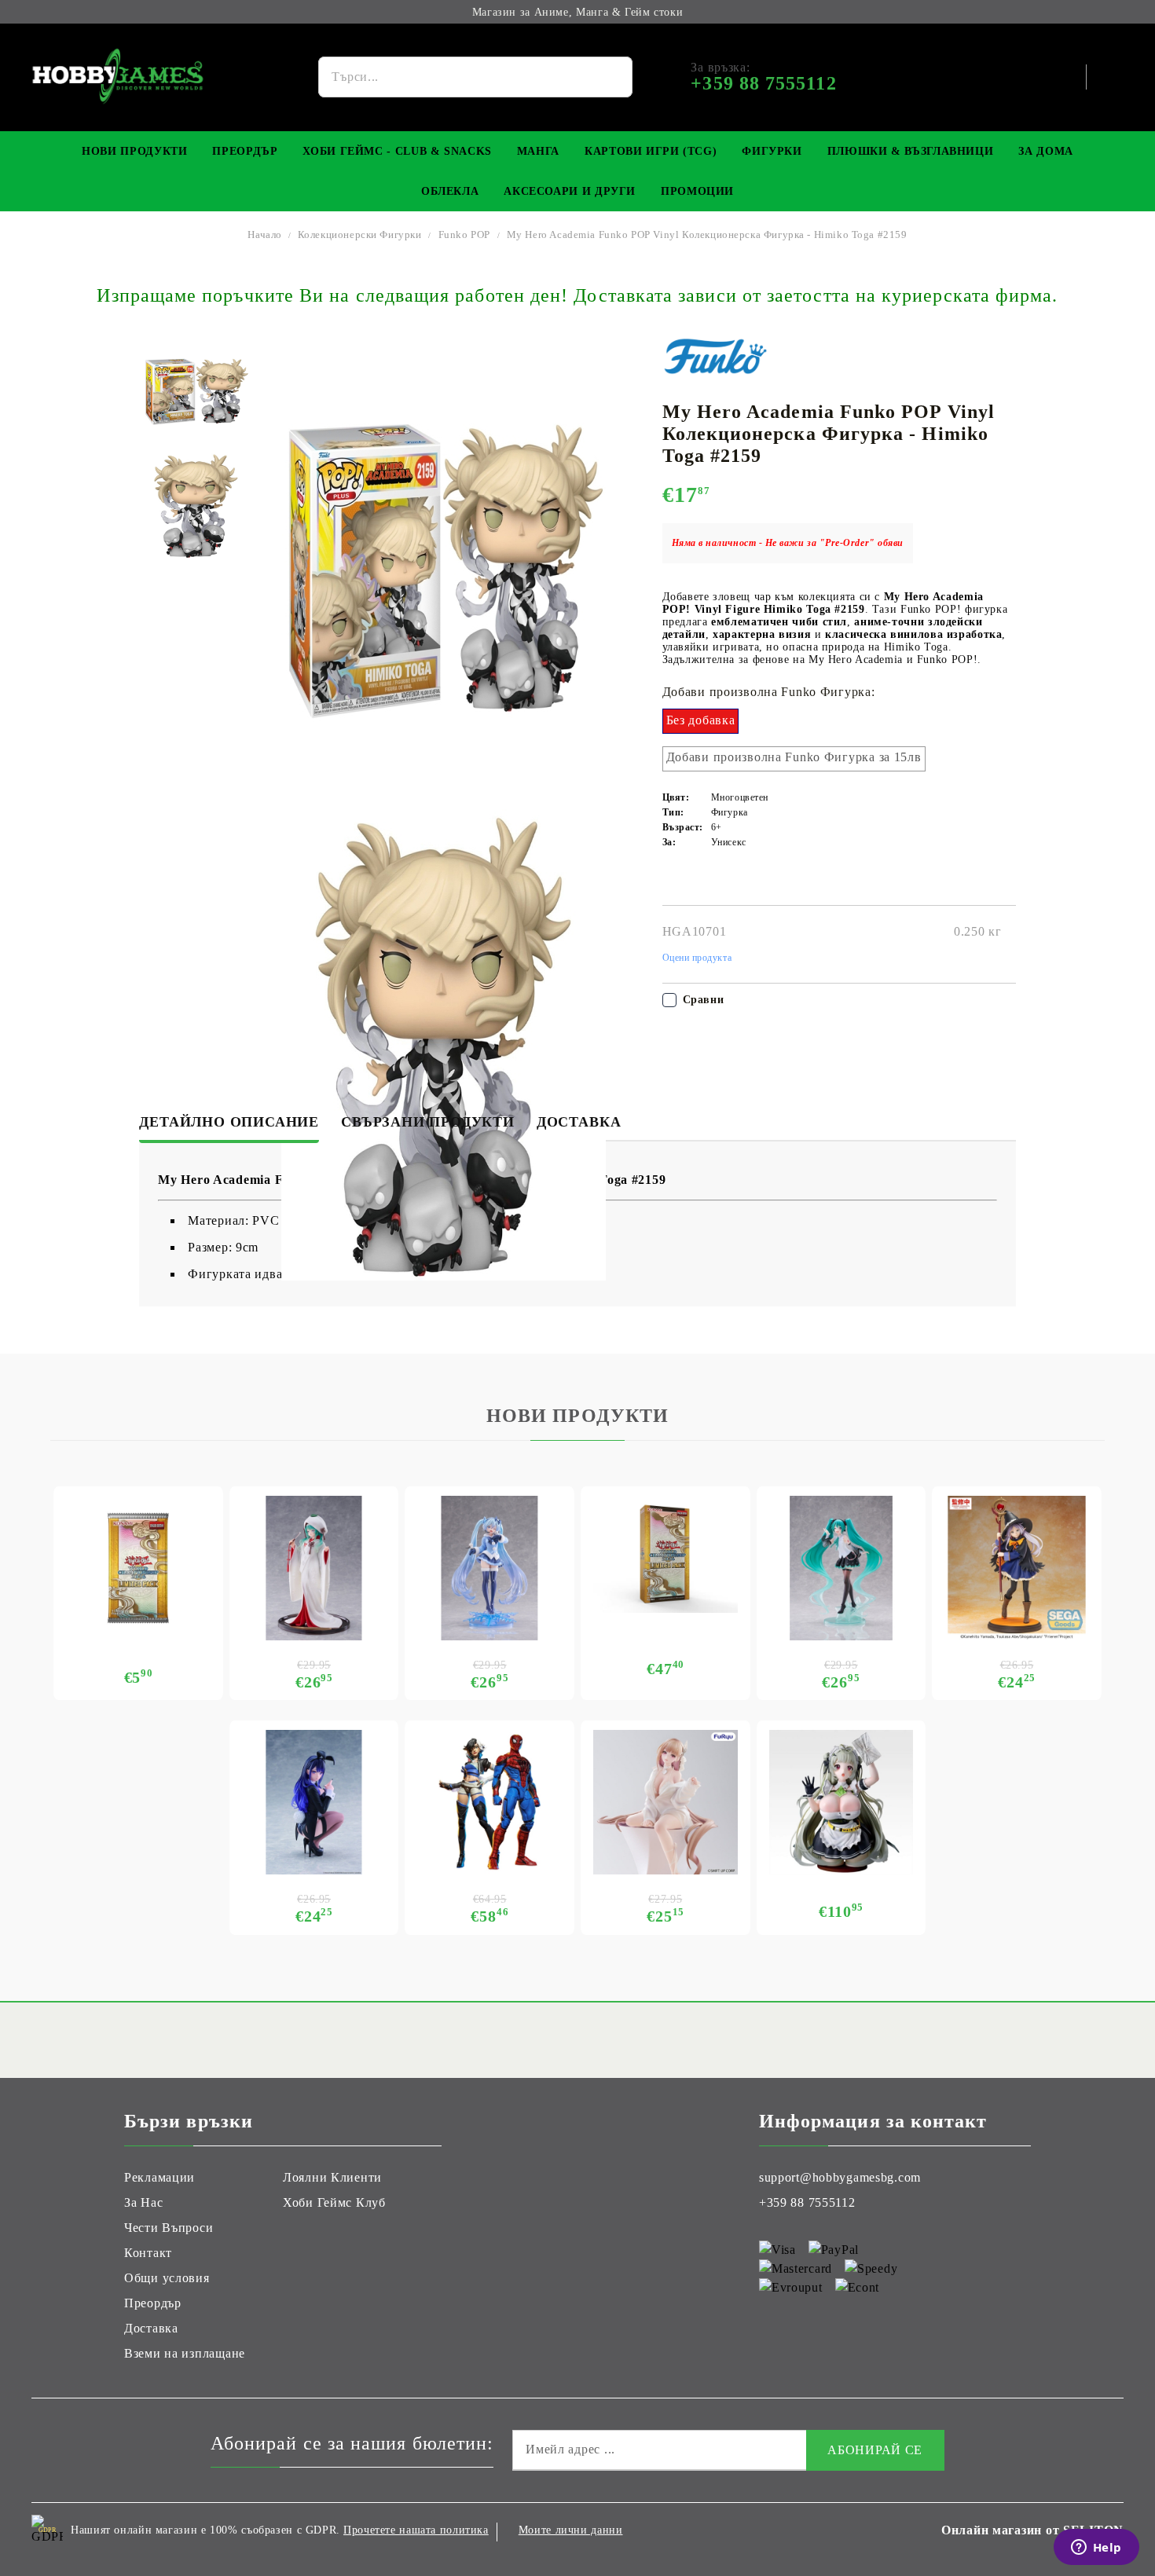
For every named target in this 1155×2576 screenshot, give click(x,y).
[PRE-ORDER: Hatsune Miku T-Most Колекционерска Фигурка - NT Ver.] (841, 1568)
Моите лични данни (571, 2530)
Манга (538, 151)
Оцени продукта (697, 958)
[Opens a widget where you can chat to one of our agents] (1096, 2549)
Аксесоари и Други (570, 191)
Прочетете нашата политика (416, 2530)
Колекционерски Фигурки (360, 235)
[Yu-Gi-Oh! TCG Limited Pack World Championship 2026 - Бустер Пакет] (138, 1568)
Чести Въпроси (169, 2228)
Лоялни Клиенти (332, 2177)
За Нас (143, 2202)
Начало (265, 235)
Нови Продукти (134, 151)
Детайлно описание (229, 1122)
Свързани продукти (428, 1122)
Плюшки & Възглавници (911, 151)
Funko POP (464, 235)
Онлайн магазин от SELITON (1032, 2530)
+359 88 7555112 (807, 2202)
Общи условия (167, 2278)
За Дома (1045, 151)
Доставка (579, 1122)
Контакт (148, 2253)
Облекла (450, 191)
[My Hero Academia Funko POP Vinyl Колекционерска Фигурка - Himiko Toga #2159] (196, 392)
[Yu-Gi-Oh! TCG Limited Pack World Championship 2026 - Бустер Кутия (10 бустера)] (665, 1554)
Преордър (245, 151)
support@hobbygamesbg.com (840, 2177)
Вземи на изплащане (185, 2353)
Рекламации (159, 2177)
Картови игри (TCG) (651, 151)
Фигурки (772, 151)
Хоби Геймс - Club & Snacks (397, 151)
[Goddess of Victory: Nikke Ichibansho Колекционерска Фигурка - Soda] (841, 1802)
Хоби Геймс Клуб (334, 2202)
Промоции (697, 191)
